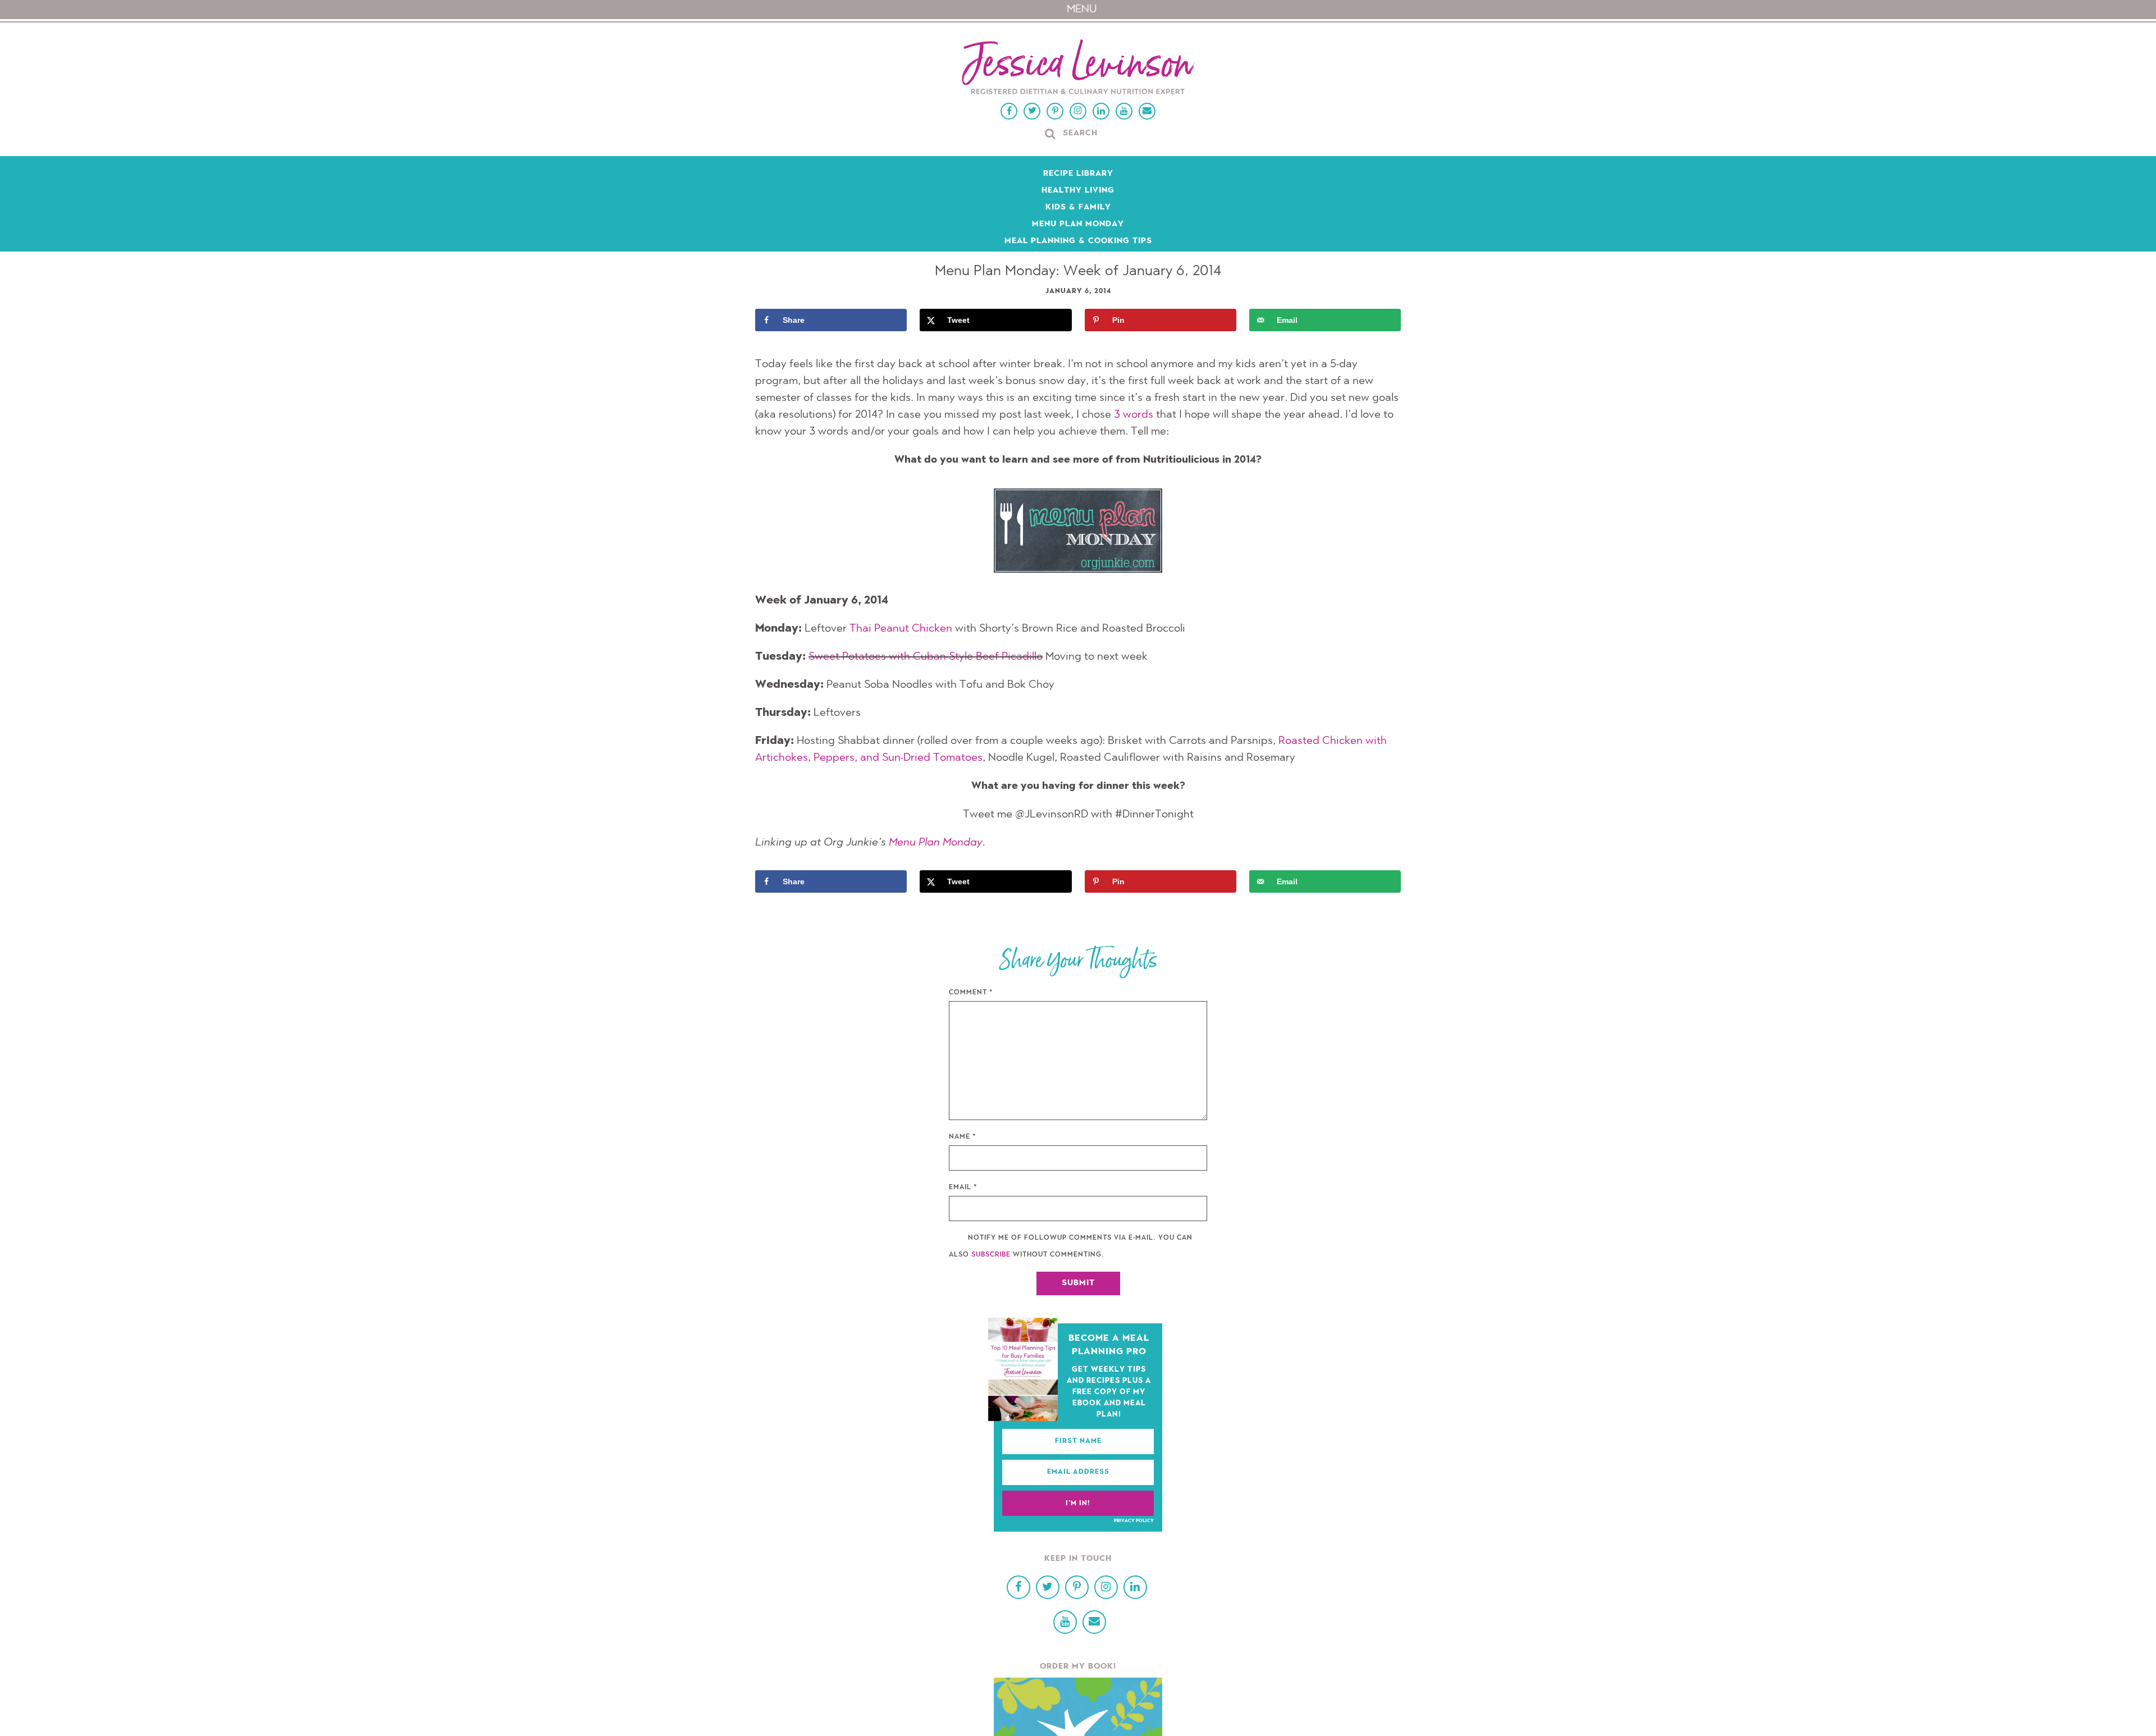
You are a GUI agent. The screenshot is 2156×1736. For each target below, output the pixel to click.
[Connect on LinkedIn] (1101, 111)
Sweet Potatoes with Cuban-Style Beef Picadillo (926, 657)
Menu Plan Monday (1078, 225)
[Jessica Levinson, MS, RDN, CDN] (1078, 68)
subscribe (991, 1255)
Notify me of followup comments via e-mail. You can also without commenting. (1071, 1246)
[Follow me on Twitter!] (1032, 111)
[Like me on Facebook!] (1009, 111)
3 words (1134, 415)
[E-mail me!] (1147, 111)
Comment (971, 993)
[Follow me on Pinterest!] (1055, 111)
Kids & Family (1078, 208)
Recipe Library (1078, 174)
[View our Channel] (1124, 111)
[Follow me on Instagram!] (1078, 111)
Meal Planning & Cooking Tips (1078, 241)
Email (963, 1187)
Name (963, 1137)
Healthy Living (1078, 191)
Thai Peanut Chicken (901, 629)
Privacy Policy (1134, 1521)
